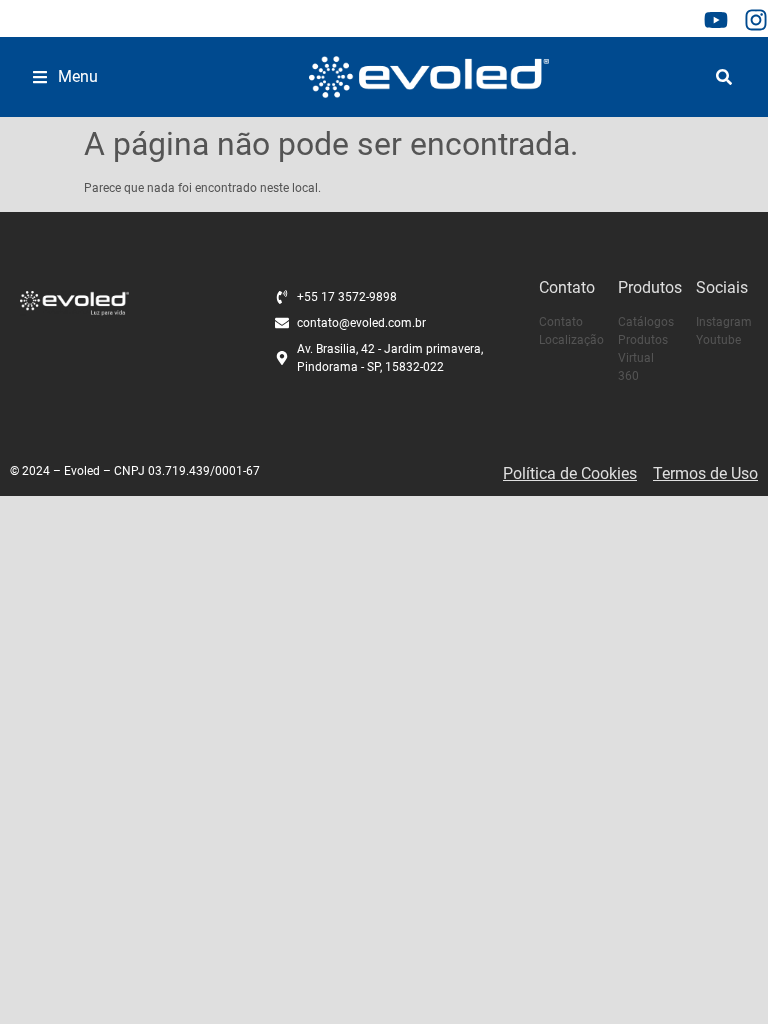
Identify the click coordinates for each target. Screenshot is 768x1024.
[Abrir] (724, 77)
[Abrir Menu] (40, 77)
